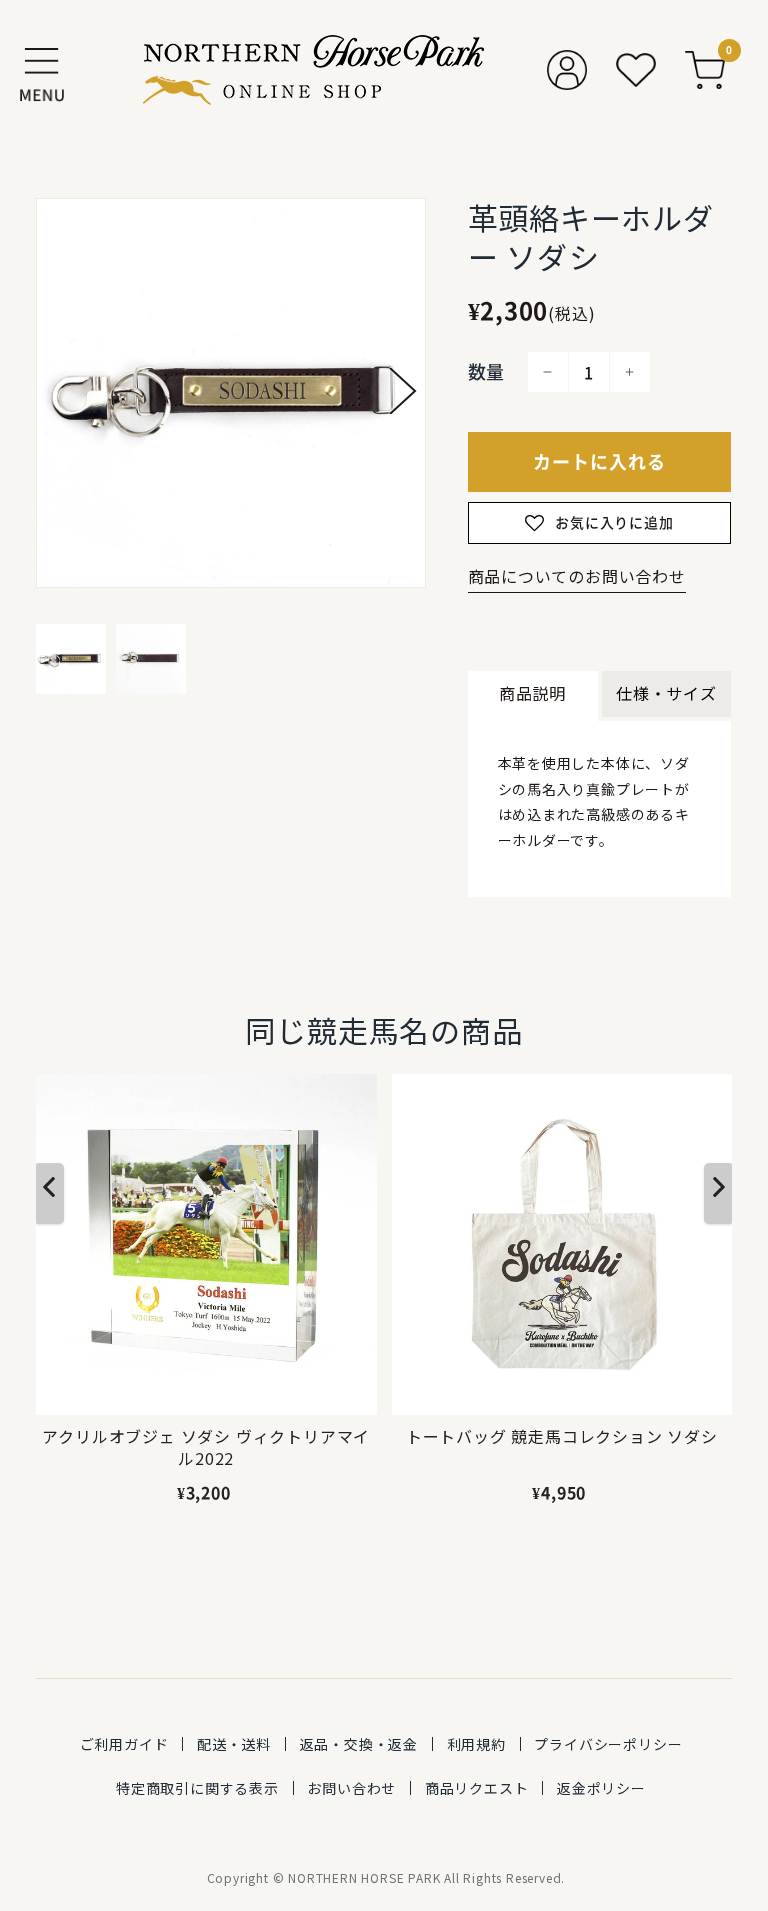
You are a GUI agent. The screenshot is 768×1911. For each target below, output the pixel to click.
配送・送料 (234, 1744)
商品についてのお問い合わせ (577, 576)
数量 (487, 371)
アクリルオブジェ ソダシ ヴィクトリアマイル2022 (206, 1447)
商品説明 (532, 693)
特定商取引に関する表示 (197, 1788)
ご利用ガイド (124, 1744)
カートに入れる (599, 461)
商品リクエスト (477, 1788)
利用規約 (476, 1744)
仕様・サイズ (666, 693)
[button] (403, 391)
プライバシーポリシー (608, 1744)
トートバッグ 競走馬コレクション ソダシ (562, 1436)
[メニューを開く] (42, 70)
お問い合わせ (351, 1788)
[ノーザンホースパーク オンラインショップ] (313, 70)
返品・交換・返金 (359, 1744)
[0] (705, 70)
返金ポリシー (601, 1788)
